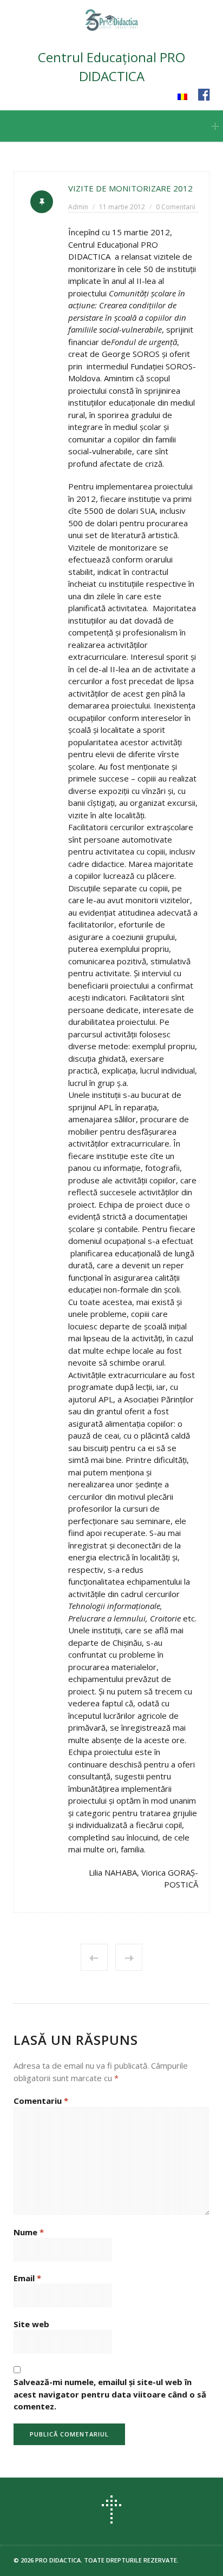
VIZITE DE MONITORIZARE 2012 (130, 188)
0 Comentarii (176, 207)
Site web (31, 2324)
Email (27, 2278)
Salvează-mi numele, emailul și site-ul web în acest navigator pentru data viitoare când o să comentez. (110, 2394)
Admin (78, 207)
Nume (29, 2232)
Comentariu (41, 2101)
